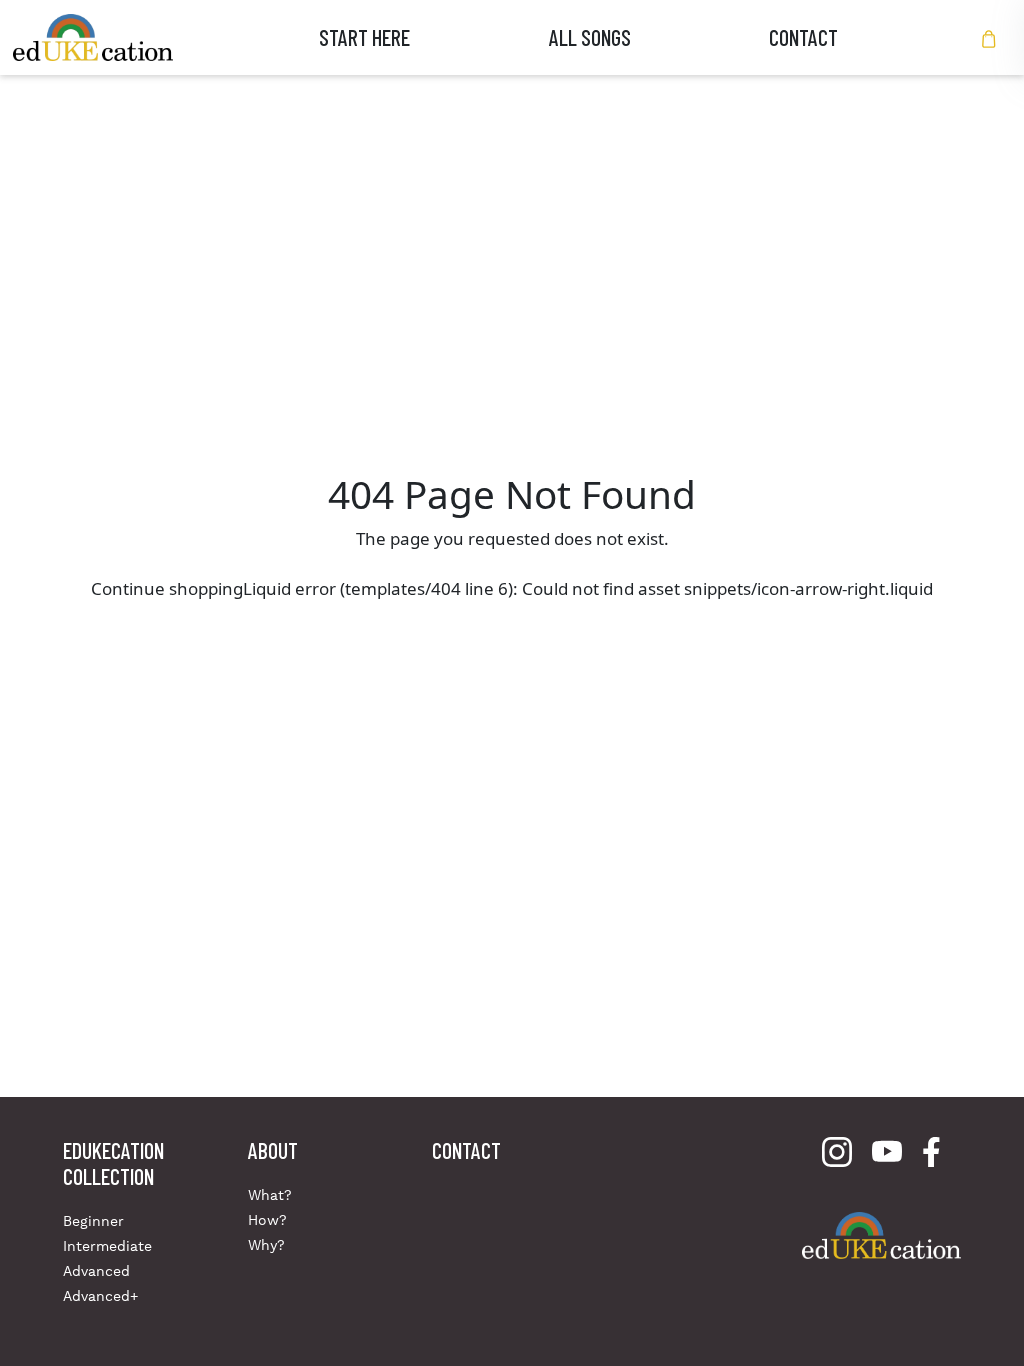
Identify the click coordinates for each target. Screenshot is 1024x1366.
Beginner (93, 1221)
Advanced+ (100, 1296)
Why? (266, 1245)
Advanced (96, 1271)
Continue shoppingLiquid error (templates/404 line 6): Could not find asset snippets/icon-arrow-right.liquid (512, 588)
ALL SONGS (590, 37)
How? (267, 1220)
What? (270, 1195)
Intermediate (107, 1246)
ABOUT (273, 1150)
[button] (989, 38)
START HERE (364, 37)
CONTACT (803, 37)
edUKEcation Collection (113, 1163)
